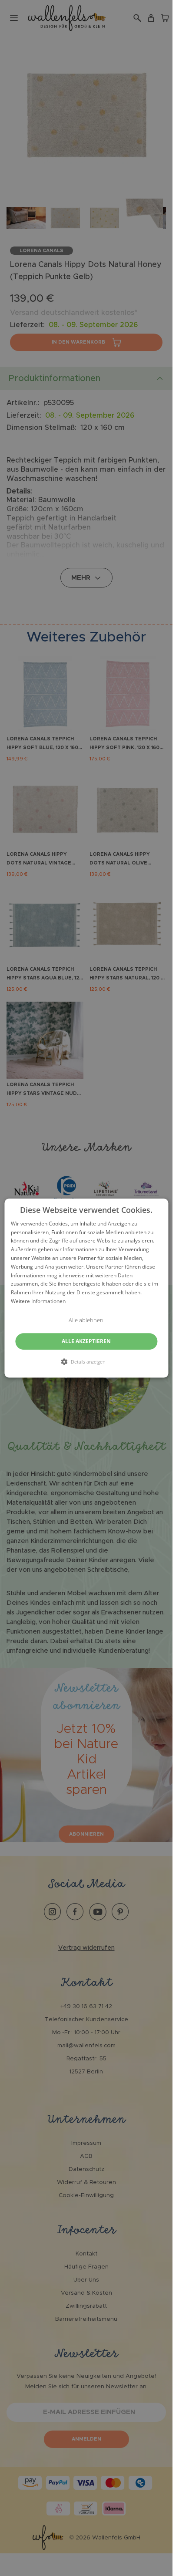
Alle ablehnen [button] (86, 1320)
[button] (86, 1361)
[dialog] (86, 1288)
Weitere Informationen (38, 1301)
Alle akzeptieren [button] (86, 1341)
